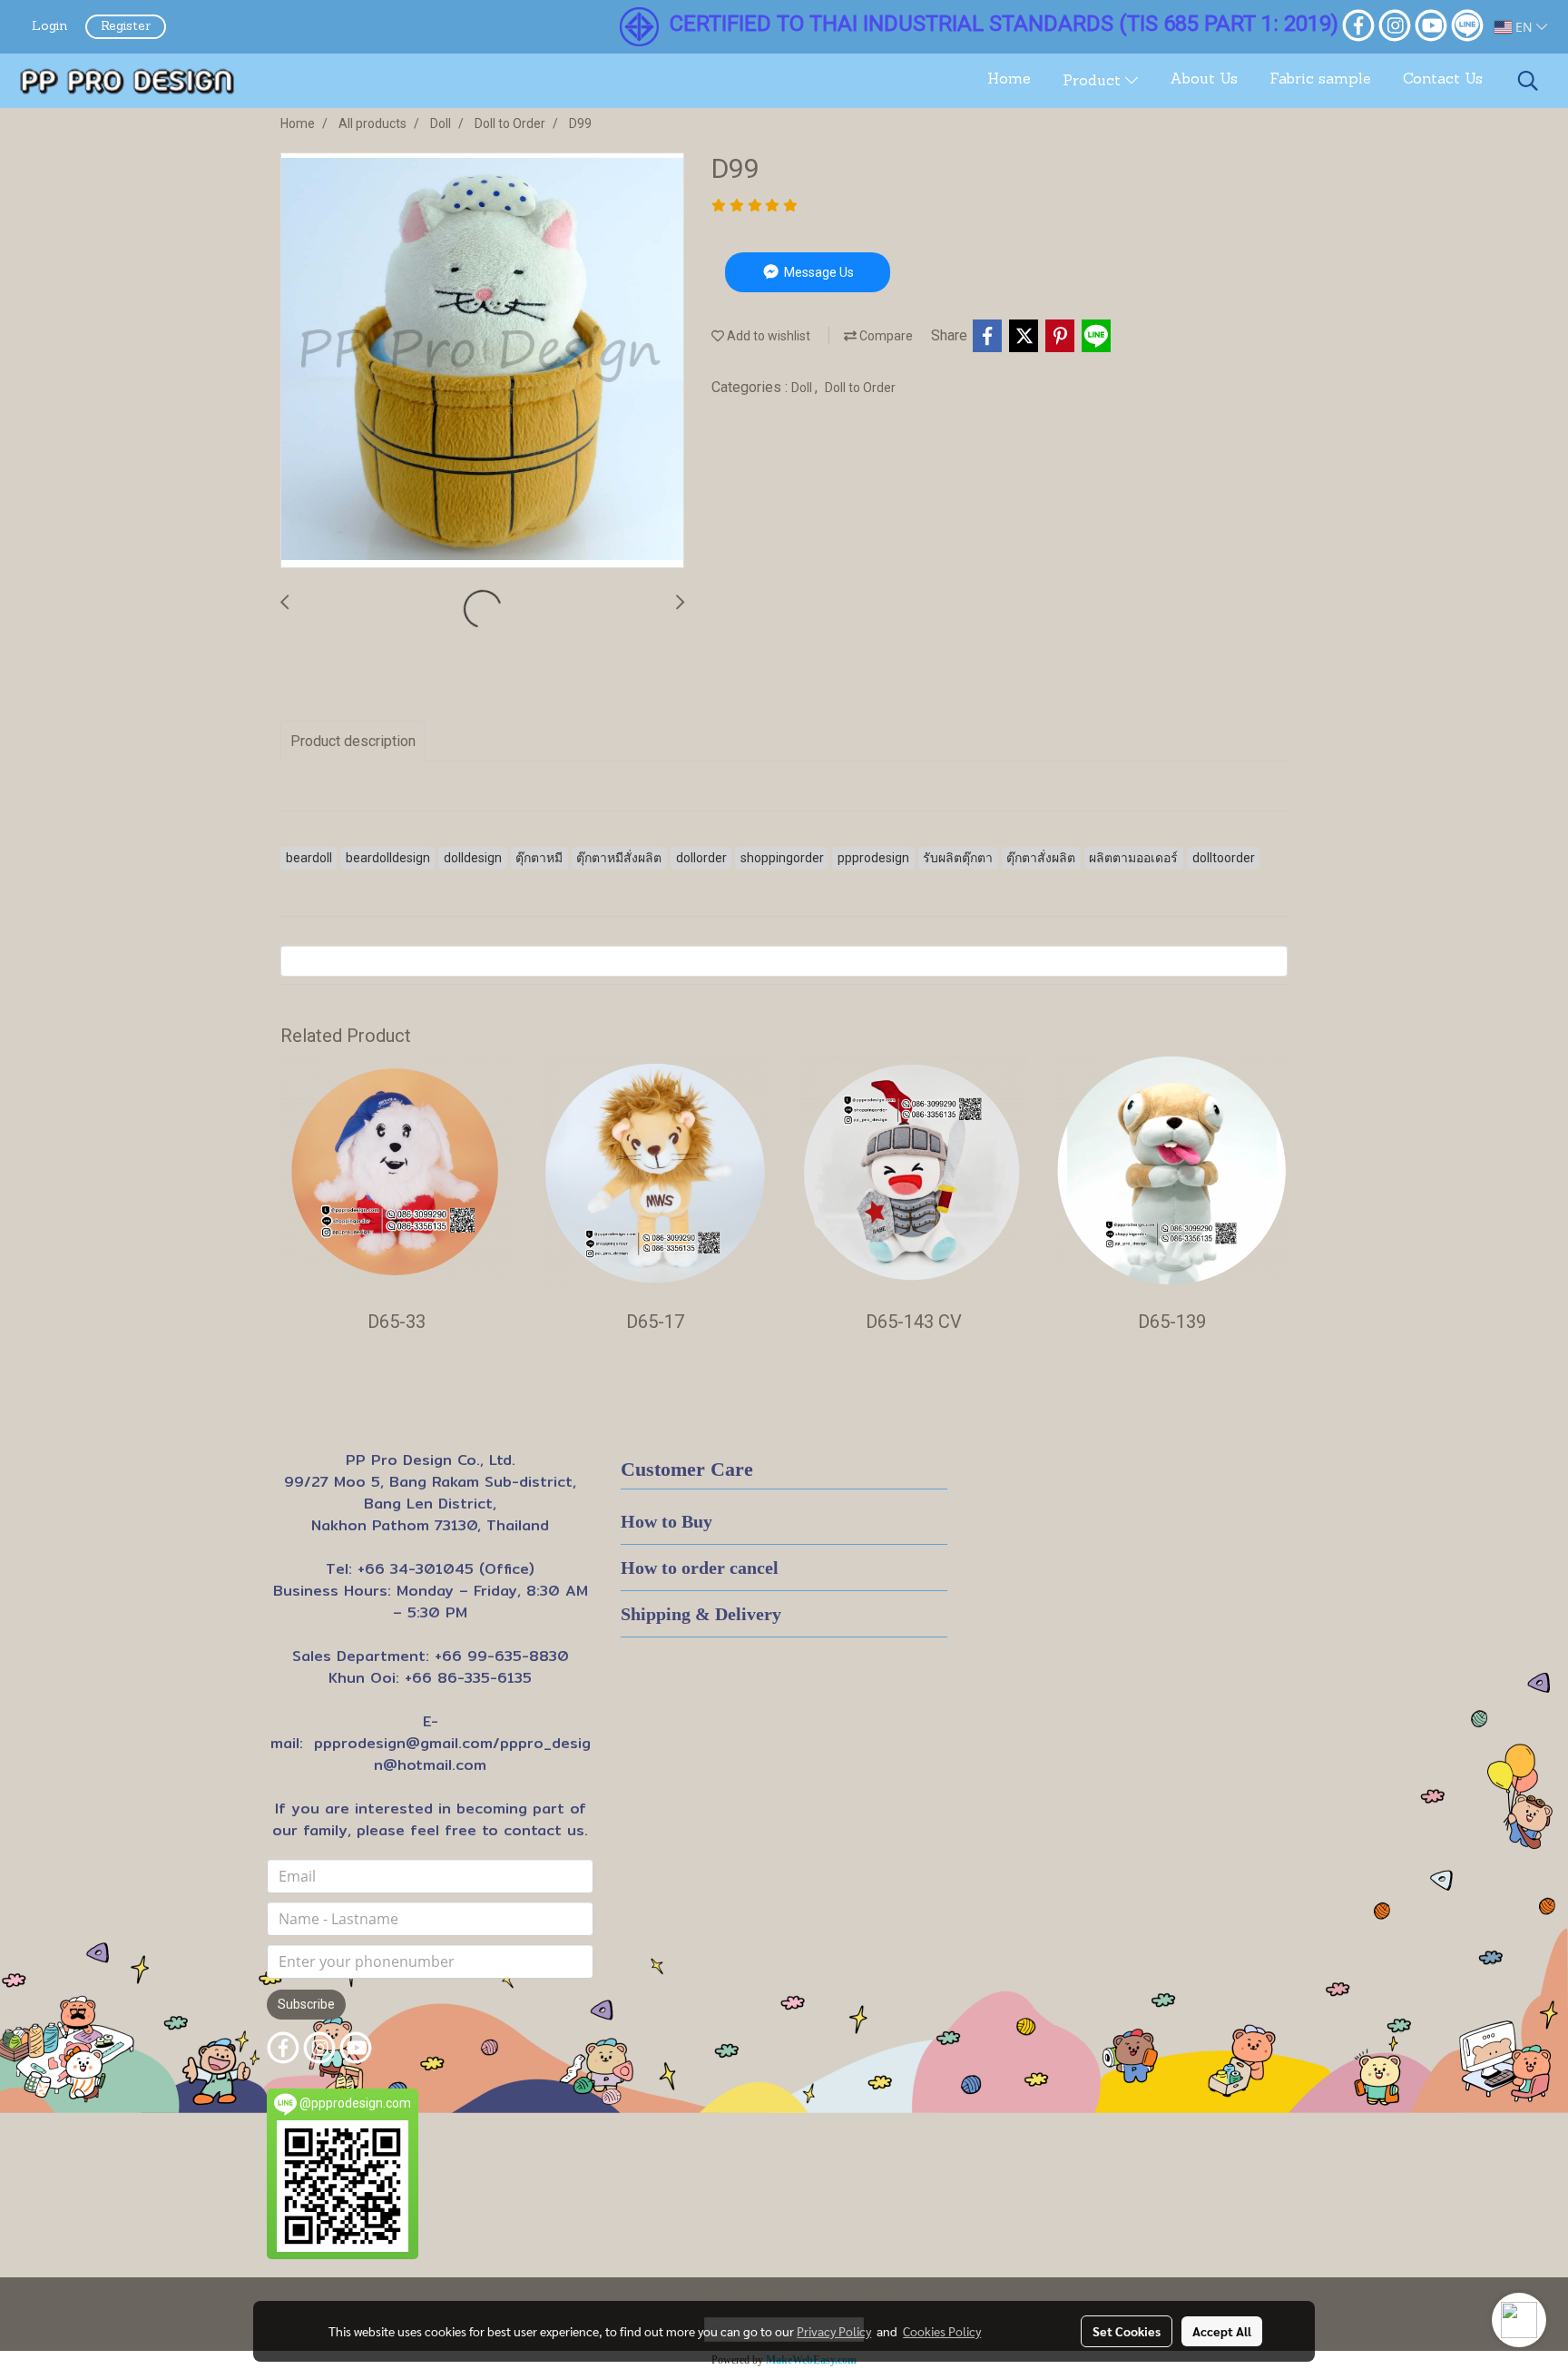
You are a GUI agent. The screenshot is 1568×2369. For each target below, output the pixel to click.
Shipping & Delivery (701, 1614)
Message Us (818, 272)
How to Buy (666, 1521)
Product (1094, 82)
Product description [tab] (353, 741)
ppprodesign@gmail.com (403, 1743)
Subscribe (306, 2004)
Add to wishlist (767, 336)
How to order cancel (700, 1568)
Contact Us (1443, 80)
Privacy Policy (834, 2331)
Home (1009, 80)
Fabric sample (1320, 80)
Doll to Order (860, 388)
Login (49, 27)
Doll (803, 388)
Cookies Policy (942, 2331)
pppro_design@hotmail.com (482, 1754)
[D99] (482, 361)
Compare (885, 336)
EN (1524, 27)
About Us (1204, 80)
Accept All (1222, 2331)
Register (126, 27)
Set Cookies (1127, 2331)
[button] (1528, 81)
